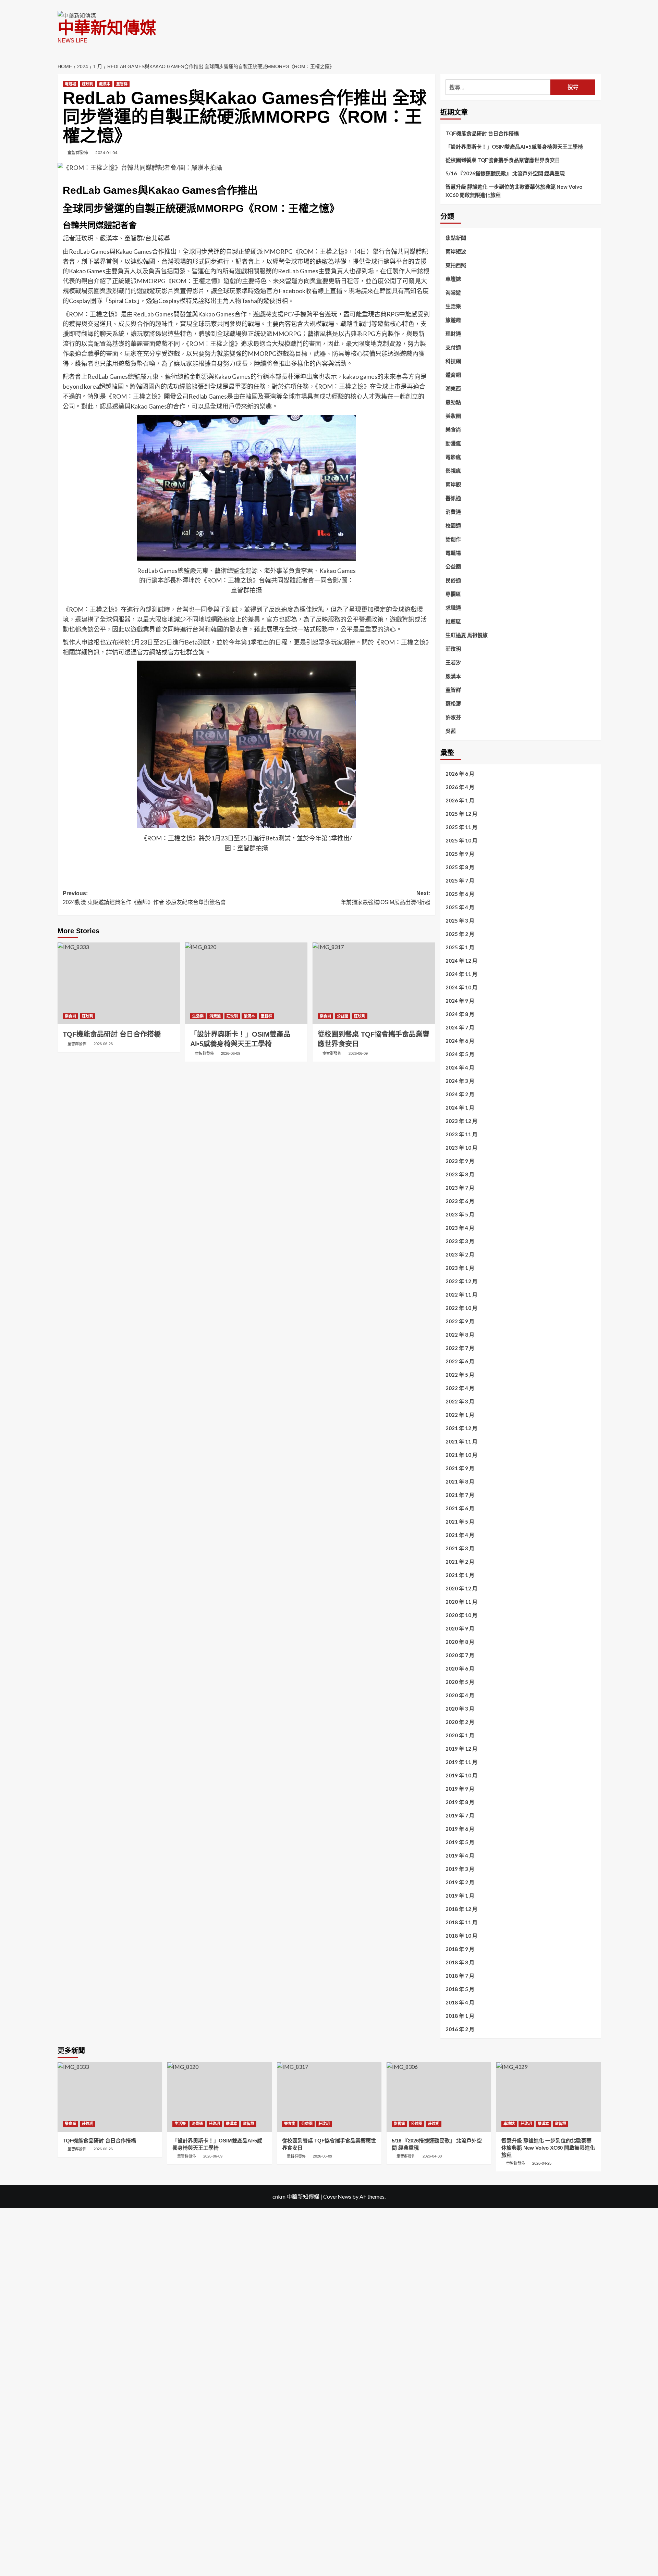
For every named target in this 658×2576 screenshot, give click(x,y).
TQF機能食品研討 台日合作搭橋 (482, 133)
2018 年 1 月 (460, 2016)
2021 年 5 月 (460, 1522)
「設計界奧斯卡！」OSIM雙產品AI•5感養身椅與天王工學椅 (514, 147)
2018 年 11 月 (461, 1922)
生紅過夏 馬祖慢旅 (467, 635)
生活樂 (198, 1016)
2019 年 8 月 (460, 1802)
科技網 (453, 361)
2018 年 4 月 (460, 2002)
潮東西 (453, 388)
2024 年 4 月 (460, 1067)
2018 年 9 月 (460, 1949)
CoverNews (337, 2196)
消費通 (215, 1016)
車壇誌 (453, 279)
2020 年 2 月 (460, 1722)
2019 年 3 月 (460, 1869)
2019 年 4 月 (460, 1855)
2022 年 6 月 (460, 1361)
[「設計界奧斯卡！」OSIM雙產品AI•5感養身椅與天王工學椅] (246, 983)
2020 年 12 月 (461, 1588)
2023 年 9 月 (460, 1161)
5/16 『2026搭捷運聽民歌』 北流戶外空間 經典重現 (505, 173)
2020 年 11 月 (461, 1602)
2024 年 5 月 (460, 1054)
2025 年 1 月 (460, 947)
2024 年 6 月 (460, 1041)
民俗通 (453, 580)
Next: (385, 898)
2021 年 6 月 (460, 1508)
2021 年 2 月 (460, 1562)
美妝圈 (453, 416)
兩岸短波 (456, 251)
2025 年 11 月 (461, 827)
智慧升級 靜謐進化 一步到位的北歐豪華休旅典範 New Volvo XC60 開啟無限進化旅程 (514, 191)
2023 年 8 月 (460, 1174)
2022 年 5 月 (460, 1375)
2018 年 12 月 (461, 1909)
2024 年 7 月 (460, 1027)
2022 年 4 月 (460, 1388)
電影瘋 (453, 457)
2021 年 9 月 (460, 1468)
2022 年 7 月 (460, 1348)
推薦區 (453, 621)
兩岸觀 (453, 484)
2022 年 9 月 (460, 1321)
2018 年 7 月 (460, 1976)
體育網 (453, 375)
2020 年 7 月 (460, 1655)
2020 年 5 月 (460, 1682)
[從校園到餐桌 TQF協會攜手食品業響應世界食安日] (374, 983)
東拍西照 (456, 265)
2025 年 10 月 (461, 840)
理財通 (453, 334)
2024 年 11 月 (461, 974)
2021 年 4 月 (460, 1535)
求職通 (453, 608)
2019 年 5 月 (460, 1842)
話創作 (453, 539)
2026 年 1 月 (460, 800)
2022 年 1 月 (460, 1415)
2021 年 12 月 (461, 1428)
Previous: (144, 898)
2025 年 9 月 (460, 854)
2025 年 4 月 (460, 907)
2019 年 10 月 (461, 1775)
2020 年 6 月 (460, 1668)
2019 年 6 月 (460, 1829)
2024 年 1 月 (460, 1108)
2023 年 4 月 (460, 1228)
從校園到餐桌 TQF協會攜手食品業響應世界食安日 (503, 160)
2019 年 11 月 (461, 1762)
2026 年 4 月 (460, 787)
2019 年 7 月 (460, 1815)
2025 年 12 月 (461, 814)
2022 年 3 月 (460, 1401)
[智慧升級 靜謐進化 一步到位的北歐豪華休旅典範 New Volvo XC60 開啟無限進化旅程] (549, 2097)
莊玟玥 (88, 84)
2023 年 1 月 (460, 1268)
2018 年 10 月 (461, 1936)
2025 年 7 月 (460, 880)
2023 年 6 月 (460, 1201)
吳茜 (451, 731)
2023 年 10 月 (461, 1148)
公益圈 (343, 1016)
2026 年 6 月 (460, 774)
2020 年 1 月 (460, 1735)
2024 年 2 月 (460, 1094)
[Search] (596, 64)
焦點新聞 (456, 238)
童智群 (122, 84)
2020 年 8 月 (460, 1642)
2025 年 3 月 (460, 921)
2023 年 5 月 (460, 1214)
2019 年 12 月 (461, 1749)
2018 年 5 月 (460, 1989)
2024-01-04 (106, 153)
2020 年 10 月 (461, 1615)
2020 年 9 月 (460, 1628)
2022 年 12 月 (461, 1281)
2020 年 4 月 (460, 1695)
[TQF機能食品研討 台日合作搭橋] (119, 983)
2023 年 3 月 (460, 1241)
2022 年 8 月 (460, 1335)
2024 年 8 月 (460, 1014)
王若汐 (453, 662)
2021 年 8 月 (460, 1481)
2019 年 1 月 (460, 1896)
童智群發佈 (78, 153)
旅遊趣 (453, 320)
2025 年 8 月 (460, 867)
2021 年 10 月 (461, 1455)
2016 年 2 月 (460, 2029)
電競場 (70, 84)
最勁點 (453, 402)
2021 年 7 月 (460, 1495)
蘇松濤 (453, 703)
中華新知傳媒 (107, 28)
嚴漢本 (105, 84)
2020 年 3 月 (460, 1709)
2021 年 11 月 (461, 1441)
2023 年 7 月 (460, 1188)
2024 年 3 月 (460, 1081)
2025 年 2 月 (460, 934)
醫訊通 (453, 498)
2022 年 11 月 (461, 1295)
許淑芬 (453, 717)
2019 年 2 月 (460, 1882)
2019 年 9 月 (460, 1789)
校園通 (453, 525)
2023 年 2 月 (460, 1254)
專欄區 (453, 594)
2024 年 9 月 (460, 1001)
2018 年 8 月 (460, 1962)
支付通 (453, 347)
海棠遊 (453, 292)
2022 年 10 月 (461, 1308)
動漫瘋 (453, 443)
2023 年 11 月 (461, 1134)
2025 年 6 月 (460, 894)
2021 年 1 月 (460, 1575)
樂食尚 (70, 1016)
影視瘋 (453, 471)
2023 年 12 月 (461, 1121)
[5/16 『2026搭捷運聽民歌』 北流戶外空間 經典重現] (439, 2097)
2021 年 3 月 (460, 1548)
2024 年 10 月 (461, 987)
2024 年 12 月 (461, 961)
